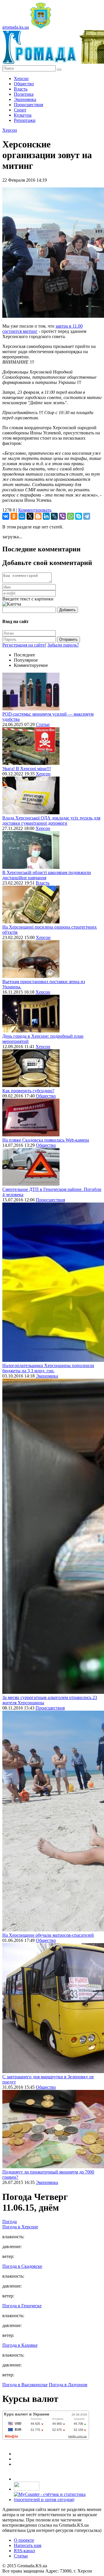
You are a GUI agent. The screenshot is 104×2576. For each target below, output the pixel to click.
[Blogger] (38, 516)
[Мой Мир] (22, 516)
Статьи (43, 724)
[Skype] (79, 516)
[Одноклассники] (14, 516)
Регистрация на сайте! (24, 645)
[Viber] (62, 516)
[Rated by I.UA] (27, 2489)
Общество (24, 84)
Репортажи (25, 120)
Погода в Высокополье (25, 2385)
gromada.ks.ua (16, 27)
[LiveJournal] (54, 516)
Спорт (20, 110)
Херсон (21, 78)
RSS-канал (24, 2551)
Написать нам (28, 2545)
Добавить (67, 610)
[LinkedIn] (46, 516)
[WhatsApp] (70, 516)
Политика (24, 94)
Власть (21, 89)
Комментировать (35, 510)
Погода (10, 2222)
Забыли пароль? (63, 645)
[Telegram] (87, 516)
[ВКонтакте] (6, 516)
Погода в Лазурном (68, 2385)
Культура (23, 115)
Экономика (25, 99)
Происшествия (28, 105)
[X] (30, 516)
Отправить (68, 639)
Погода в (20, 2227)
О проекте (24, 2540)
